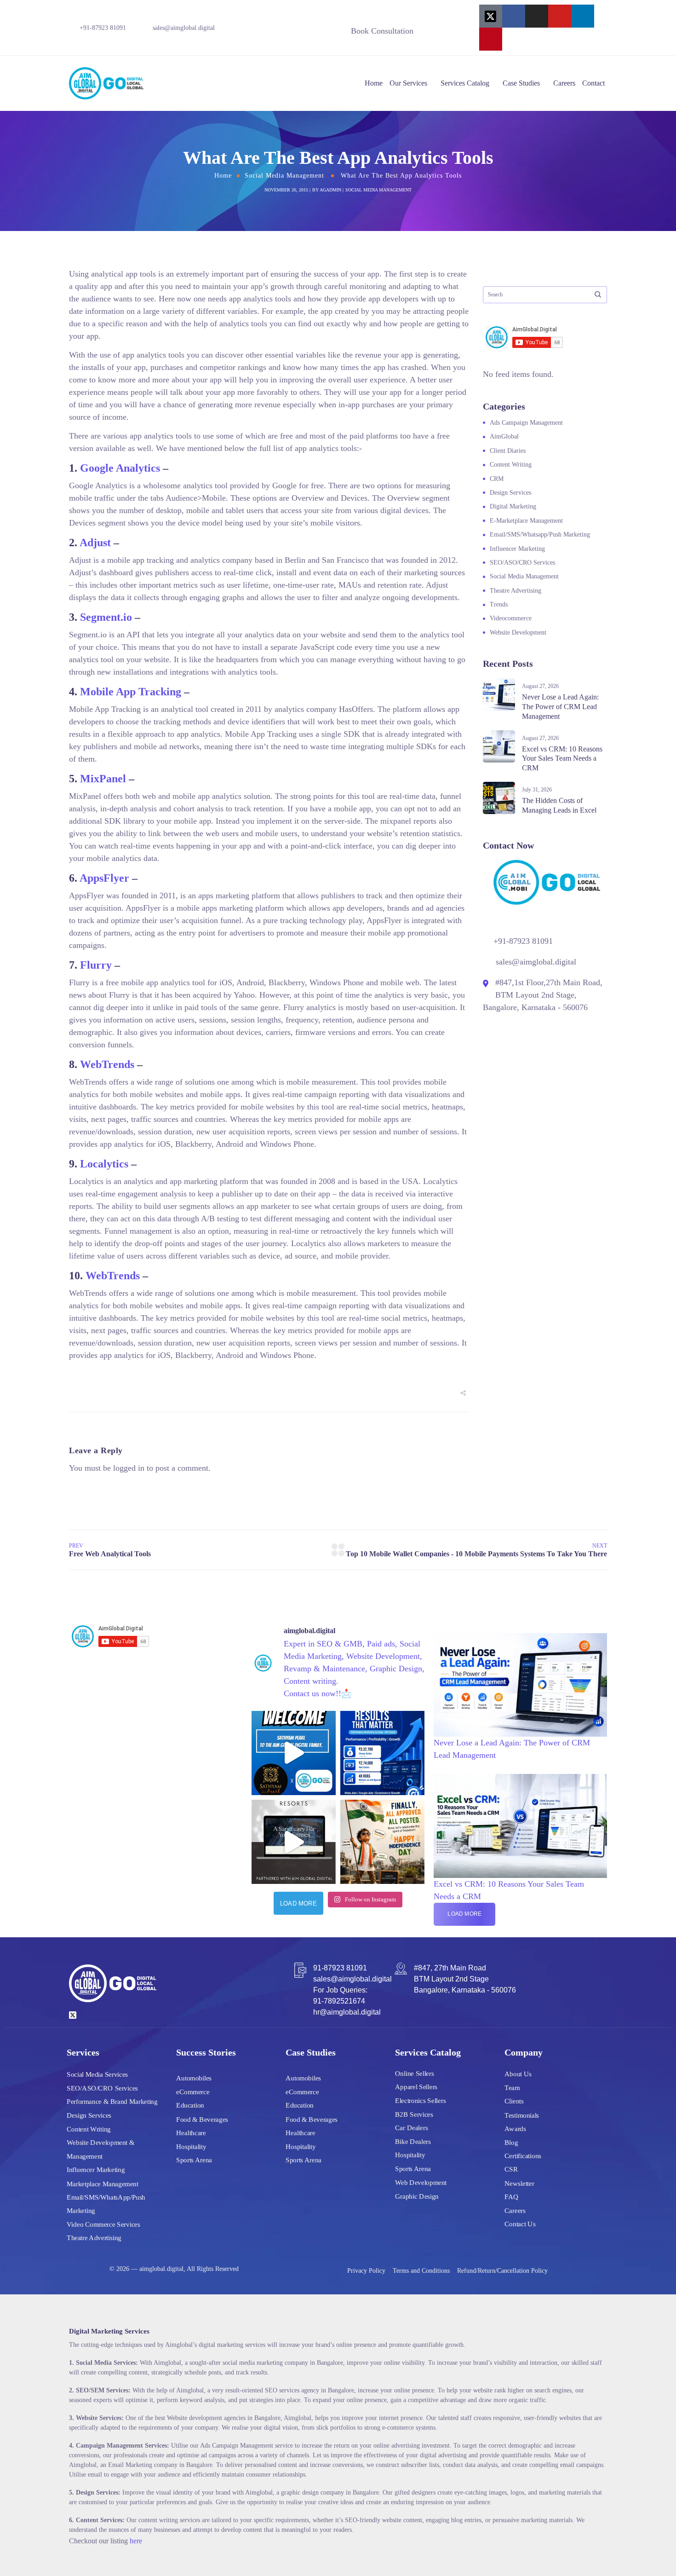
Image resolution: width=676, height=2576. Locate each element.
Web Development (421, 2182)
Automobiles (194, 2078)
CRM (497, 479)
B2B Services (414, 2114)
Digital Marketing (513, 506)
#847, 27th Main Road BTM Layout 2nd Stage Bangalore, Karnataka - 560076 (465, 1979)
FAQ (511, 2196)
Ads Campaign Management (526, 423)
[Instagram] (537, 16)
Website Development (518, 632)
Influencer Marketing (517, 549)
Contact (593, 83)
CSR (511, 2169)
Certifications (523, 2155)
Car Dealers (411, 2128)
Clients (514, 2101)
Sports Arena (194, 2160)
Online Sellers (415, 2073)
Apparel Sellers (416, 2087)
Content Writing (511, 465)
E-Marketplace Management (526, 521)
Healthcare (191, 2132)
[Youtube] (560, 16)
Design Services (510, 493)
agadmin (330, 190)
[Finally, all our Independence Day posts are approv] (382, 1842)
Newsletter (519, 2183)
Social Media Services (97, 2074)
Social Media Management (284, 176)
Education (190, 2105)
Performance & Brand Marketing (112, 2102)
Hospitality (191, 2146)
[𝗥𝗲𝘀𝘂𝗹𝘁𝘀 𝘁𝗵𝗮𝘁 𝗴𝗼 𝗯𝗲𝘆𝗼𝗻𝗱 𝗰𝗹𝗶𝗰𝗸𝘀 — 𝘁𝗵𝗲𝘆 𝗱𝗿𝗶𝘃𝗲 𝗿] (382, 1753)
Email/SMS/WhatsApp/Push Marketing (106, 2204)
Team (512, 2087)
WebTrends (107, 1064)
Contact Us (520, 2224)
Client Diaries (508, 451)
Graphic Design (417, 2196)
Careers (564, 83)
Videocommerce (511, 618)
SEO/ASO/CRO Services (522, 563)
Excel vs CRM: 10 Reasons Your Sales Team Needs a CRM (562, 759)
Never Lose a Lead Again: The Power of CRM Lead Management (560, 707)
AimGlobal (504, 436)
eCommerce (193, 2091)
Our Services (408, 83)
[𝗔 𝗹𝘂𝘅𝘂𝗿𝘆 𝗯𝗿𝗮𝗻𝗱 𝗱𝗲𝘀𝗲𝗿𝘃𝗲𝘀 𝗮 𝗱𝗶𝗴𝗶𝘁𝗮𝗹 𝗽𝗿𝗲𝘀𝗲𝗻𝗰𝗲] (294, 1753)
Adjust (95, 543)
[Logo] (106, 83)
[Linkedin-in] (583, 16)
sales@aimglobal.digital (184, 28)
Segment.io (106, 617)
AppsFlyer (104, 878)
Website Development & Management (100, 2149)
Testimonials (522, 2115)
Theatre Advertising (516, 591)
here (136, 2541)
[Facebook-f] (514, 16)
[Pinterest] (491, 39)
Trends (499, 604)
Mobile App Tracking (131, 692)
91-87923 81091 (340, 1968)
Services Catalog (465, 83)
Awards (515, 2128)
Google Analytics (120, 468)
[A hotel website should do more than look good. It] (294, 1842)
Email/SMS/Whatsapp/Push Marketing (540, 534)
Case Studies (521, 83)
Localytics (104, 1164)
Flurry (96, 965)
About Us (518, 2074)
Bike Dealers (413, 2141)
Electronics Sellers (420, 2100)
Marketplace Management (103, 2183)
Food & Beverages (202, 2119)
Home (374, 83)
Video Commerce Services (103, 2224)
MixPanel (103, 779)
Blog (511, 2142)
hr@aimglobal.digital (347, 2012)
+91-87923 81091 (103, 28)
